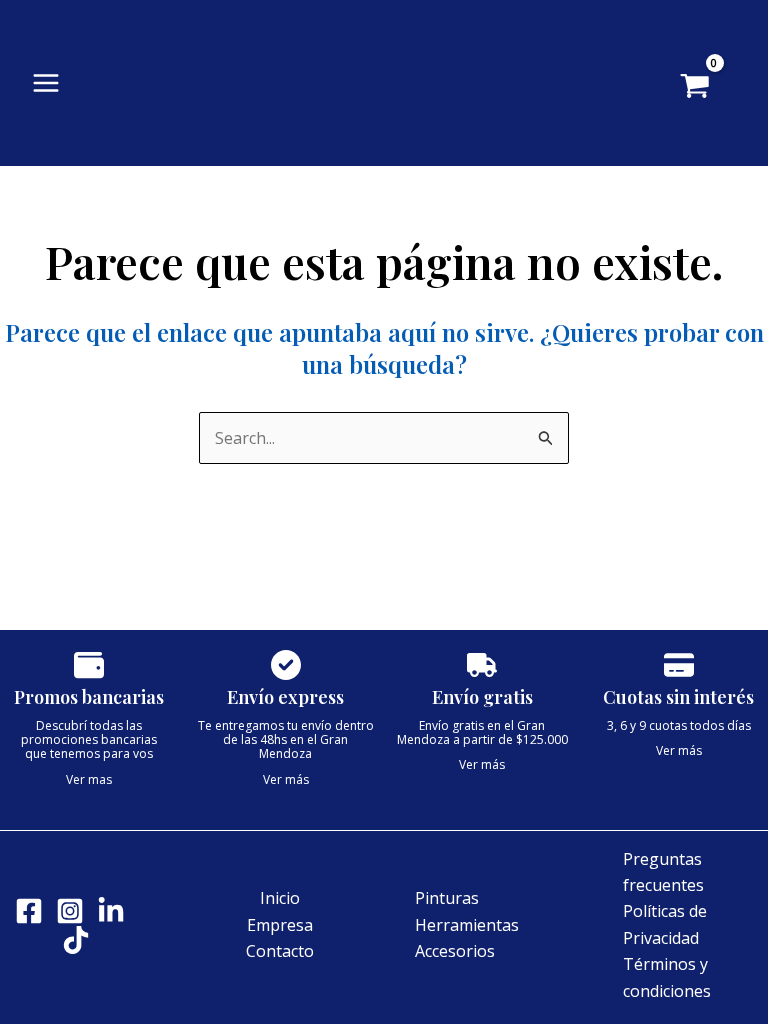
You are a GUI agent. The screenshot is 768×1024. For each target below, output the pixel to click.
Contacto (280, 951)
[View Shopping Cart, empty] (709, 88)
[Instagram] (70, 911)
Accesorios (455, 951)
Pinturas (447, 898)
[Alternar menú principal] (46, 83)
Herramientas (467, 925)
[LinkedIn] (111, 911)
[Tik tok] (76, 940)
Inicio (280, 898)
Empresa (280, 925)
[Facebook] (29, 911)
